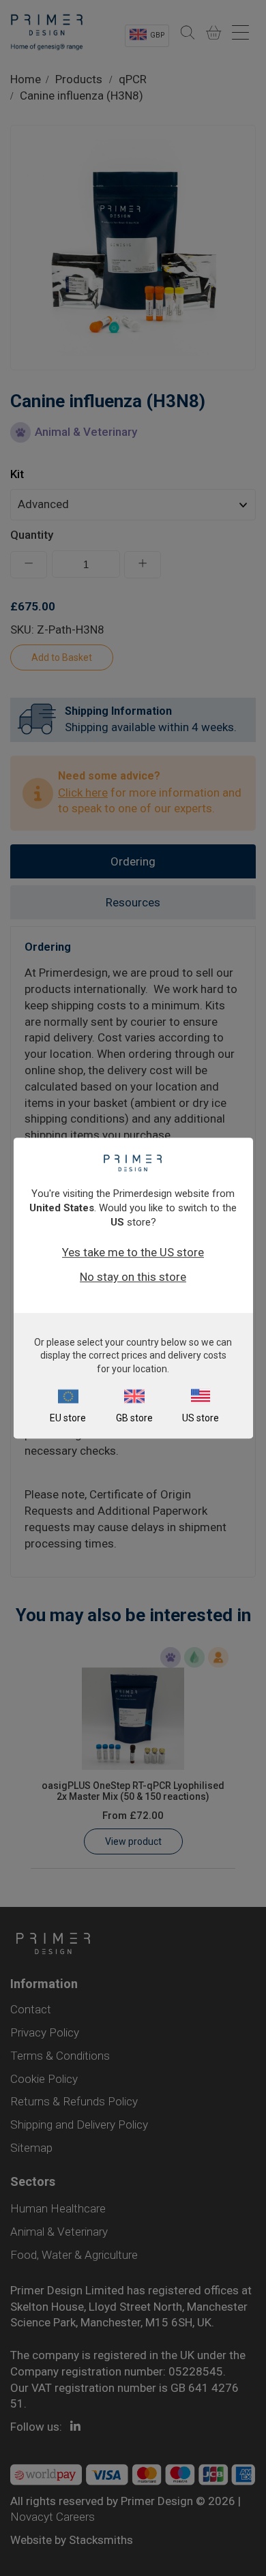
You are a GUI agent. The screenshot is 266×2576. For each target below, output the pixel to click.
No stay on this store (133, 1277)
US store (201, 1418)
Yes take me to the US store (133, 1252)
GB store (134, 1418)
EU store (68, 1418)
